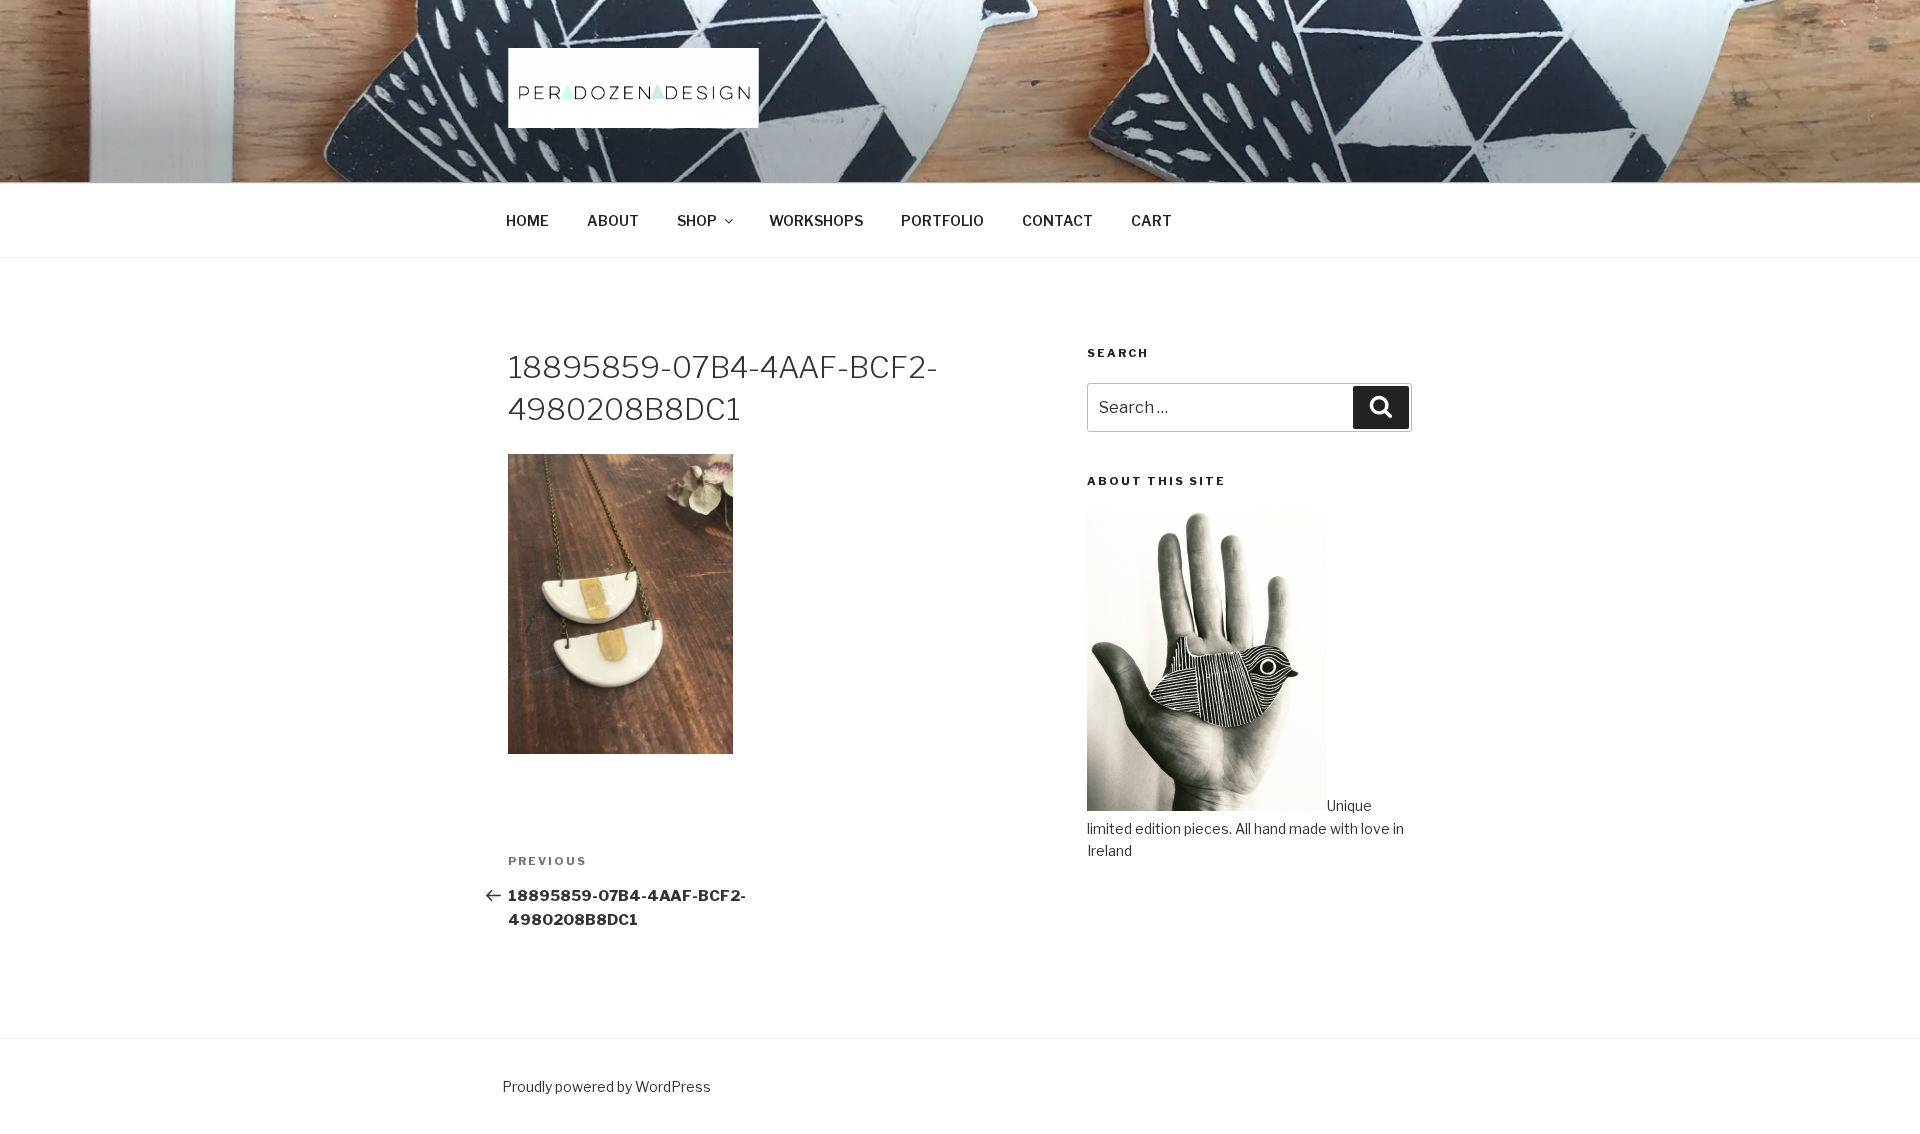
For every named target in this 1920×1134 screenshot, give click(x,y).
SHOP (697, 220)
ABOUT (613, 220)
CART (1151, 220)
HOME (527, 220)
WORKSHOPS (816, 220)
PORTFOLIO (942, 220)
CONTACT (1057, 220)
